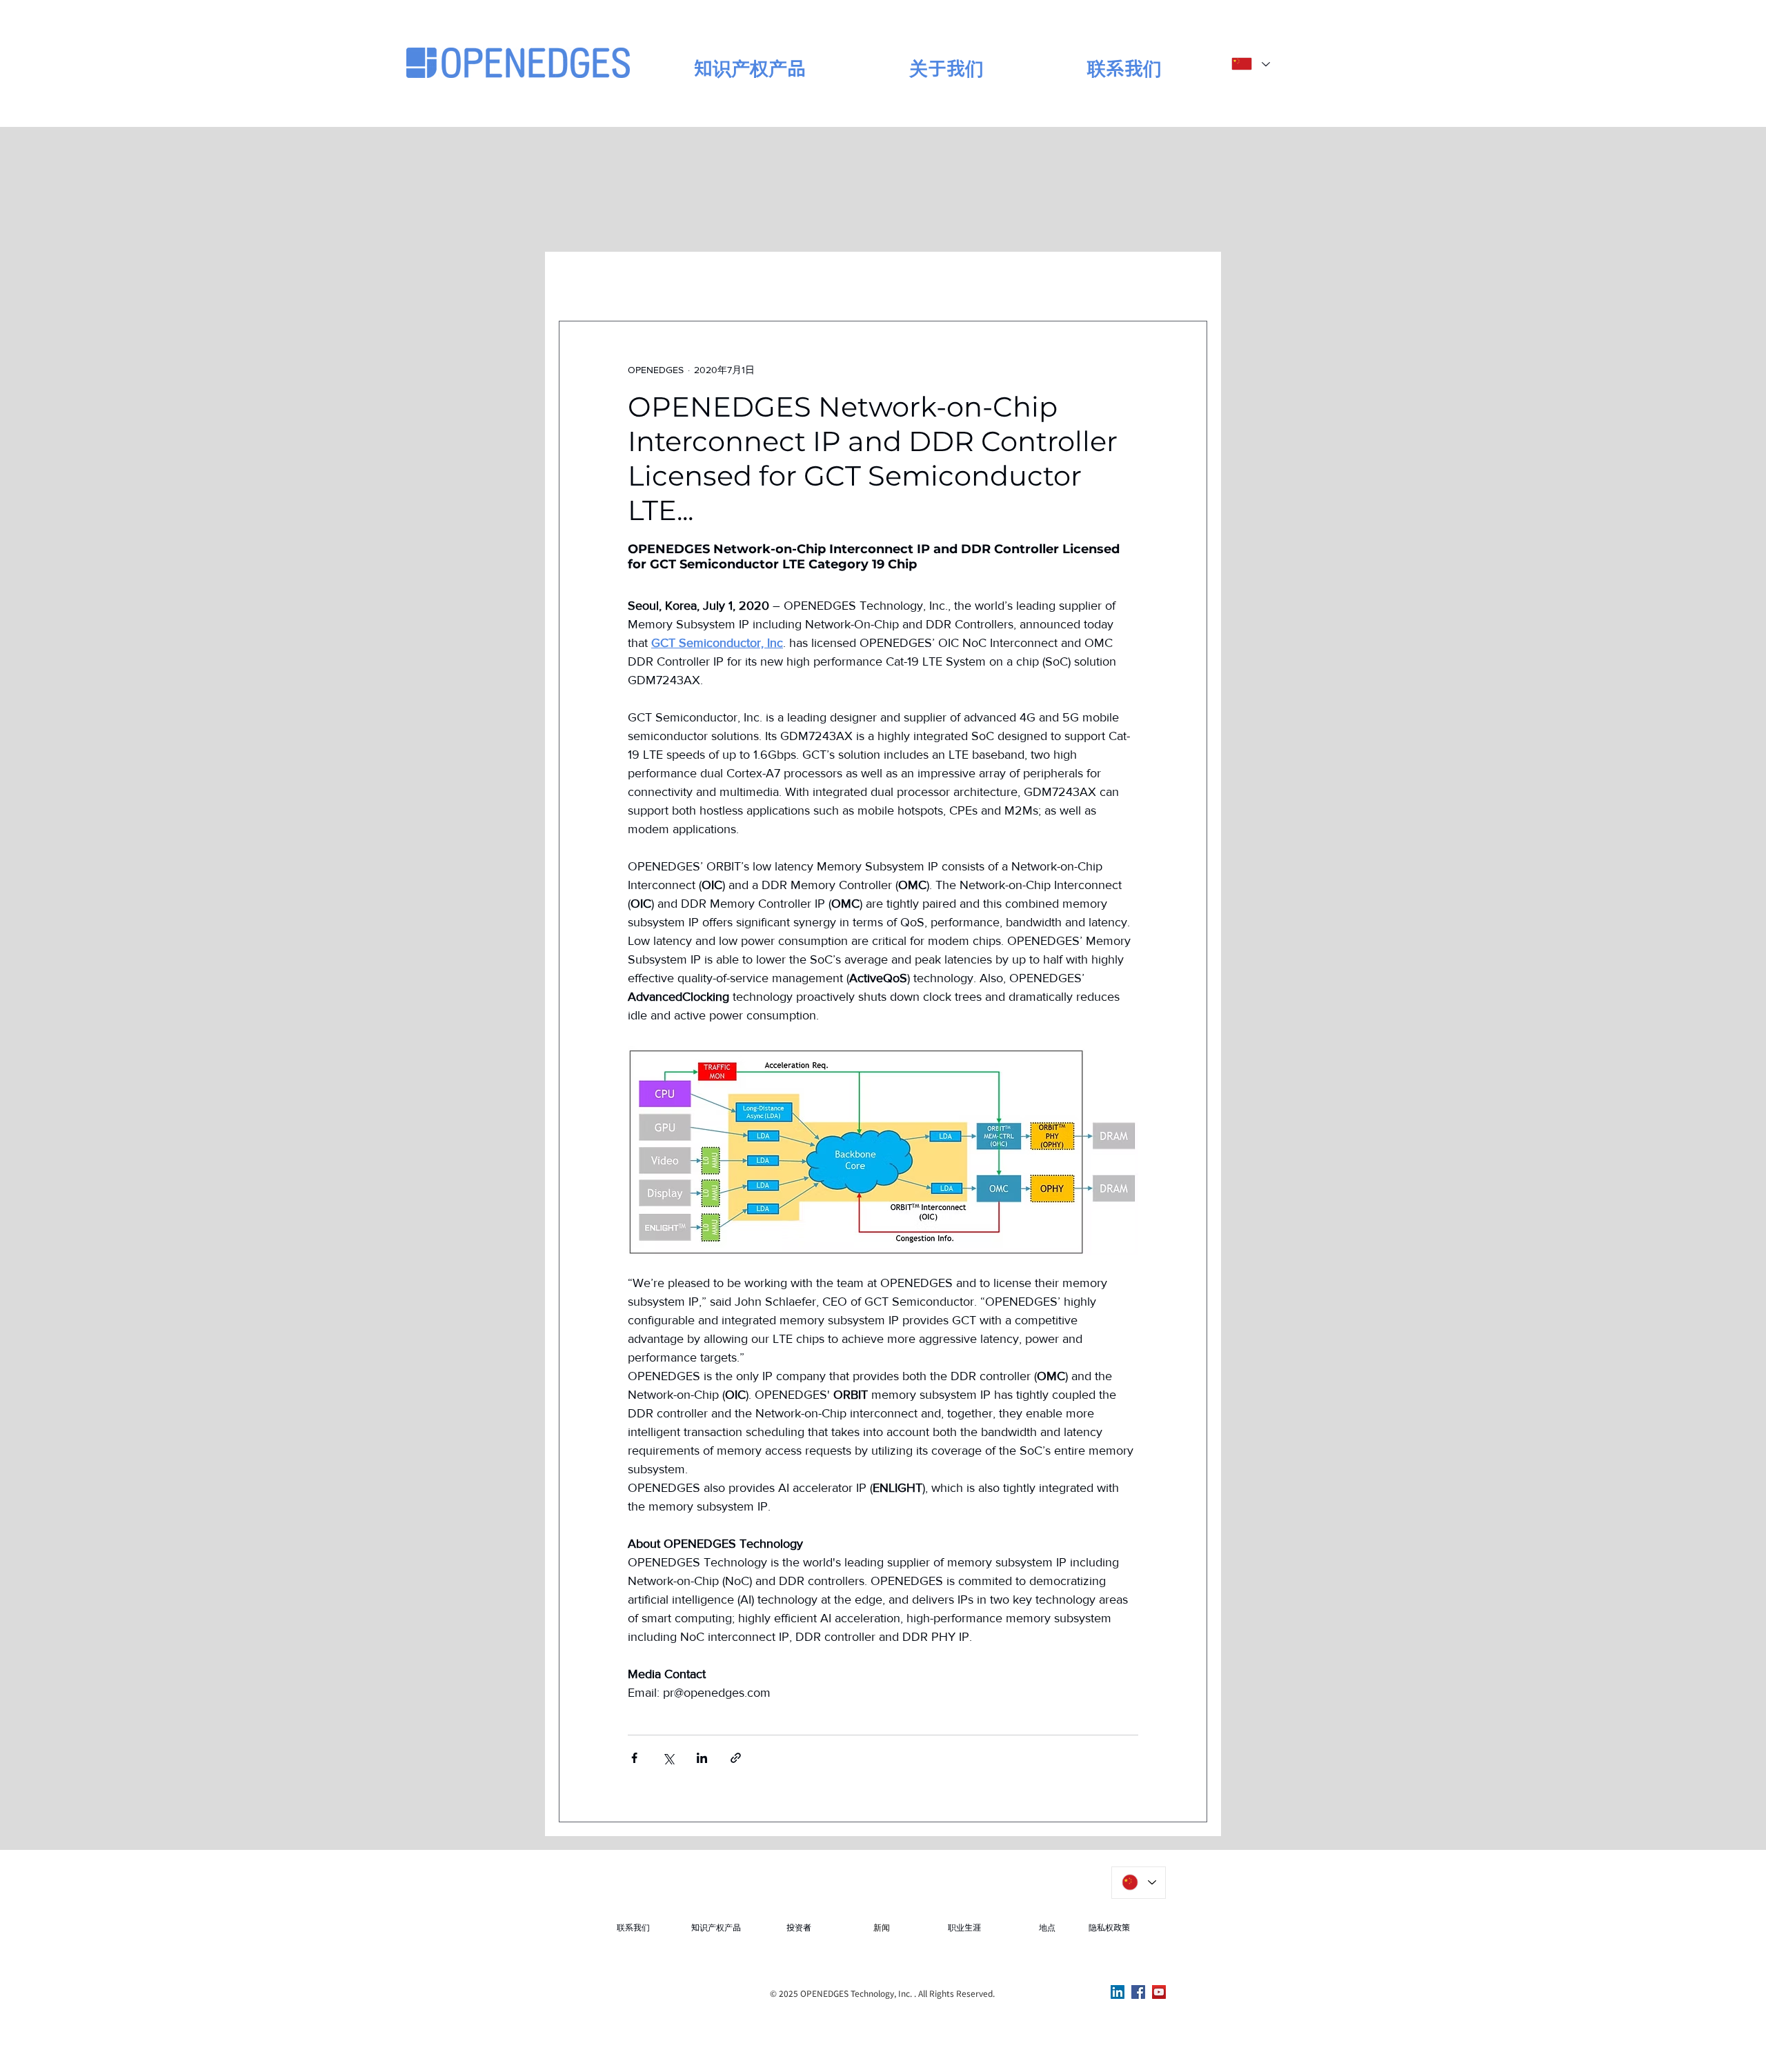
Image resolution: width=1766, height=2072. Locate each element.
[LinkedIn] (1118, 1992)
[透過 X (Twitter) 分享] (668, 1758)
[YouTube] (1159, 1992)
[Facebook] (1138, 1992)
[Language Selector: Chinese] (1250, 64)
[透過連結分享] (736, 1758)
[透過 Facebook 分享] (634, 1758)
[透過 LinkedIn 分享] (702, 1758)
